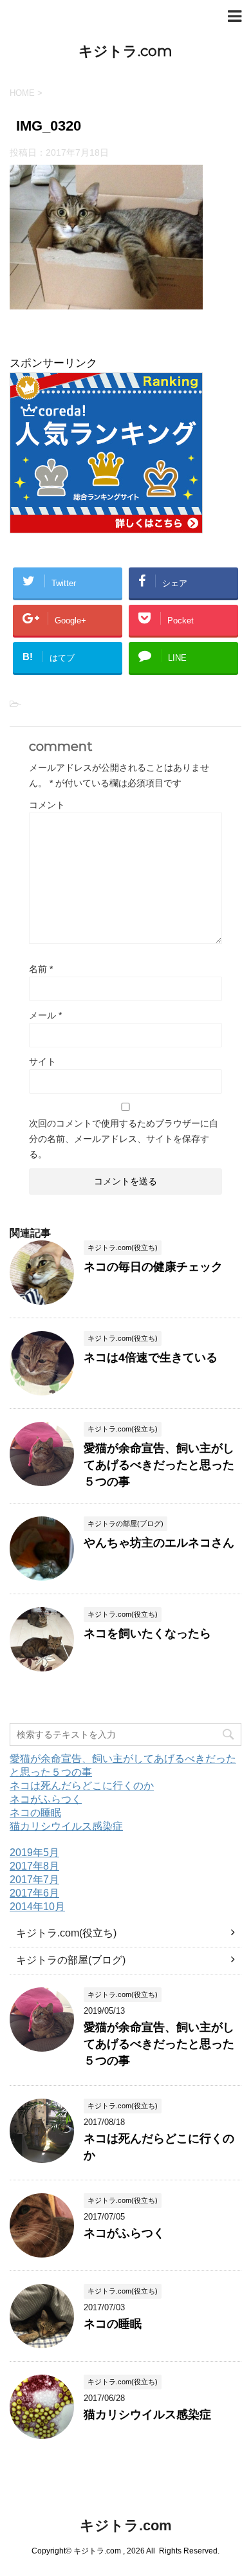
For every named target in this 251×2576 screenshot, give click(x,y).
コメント (47, 805)
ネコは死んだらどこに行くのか (82, 1786)
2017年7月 (34, 1880)
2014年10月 (37, 1907)
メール (45, 1015)
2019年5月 (34, 1853)
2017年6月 (34, 1893)
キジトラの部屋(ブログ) (71, 1960)
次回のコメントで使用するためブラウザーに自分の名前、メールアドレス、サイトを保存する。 (124, 1139)
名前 (41, 969)
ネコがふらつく (46, 1799)
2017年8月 (34, 1866)
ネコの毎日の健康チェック (153, 1267)
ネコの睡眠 (35, 1813)
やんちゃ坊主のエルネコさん (159, 1543)
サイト (42, 1062)
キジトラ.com (126, 51)
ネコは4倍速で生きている (151, 1357)
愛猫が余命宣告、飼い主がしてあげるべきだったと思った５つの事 (159, 1465)
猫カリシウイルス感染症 (66, 1826)
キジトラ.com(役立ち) (66, 1933)
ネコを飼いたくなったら (147, 1633)
